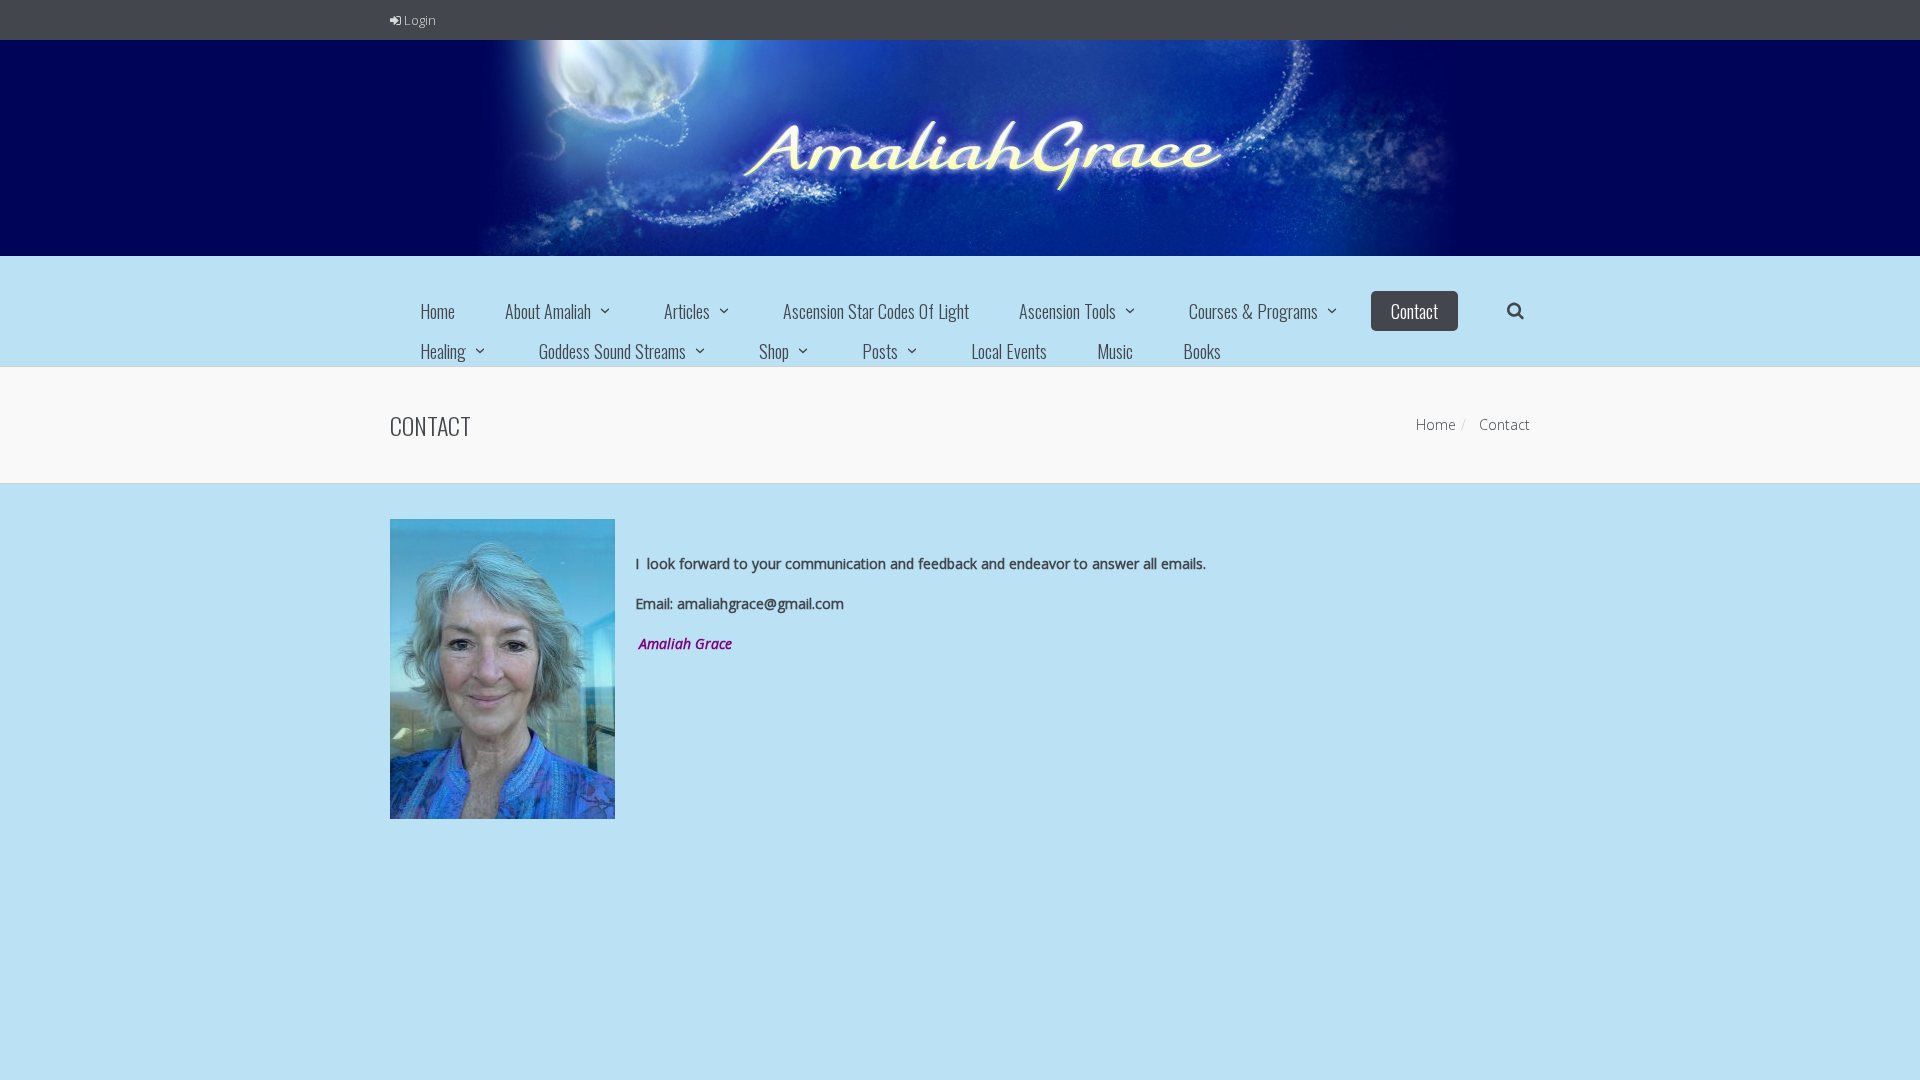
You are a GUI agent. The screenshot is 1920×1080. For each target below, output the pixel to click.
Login (418, 20)
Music (1115, 351)
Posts (880, 351)
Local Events (1009, 351)
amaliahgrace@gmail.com (760, 603)
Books (1202, 351)
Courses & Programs (1253, 311)
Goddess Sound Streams (612, 351)
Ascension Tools (1067, 311)
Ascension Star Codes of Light (876, 311)
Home (437, 311)
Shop (774, 351)
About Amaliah (548, 311)
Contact (1414, 311)
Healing (443, 351)
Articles (687, 311)
